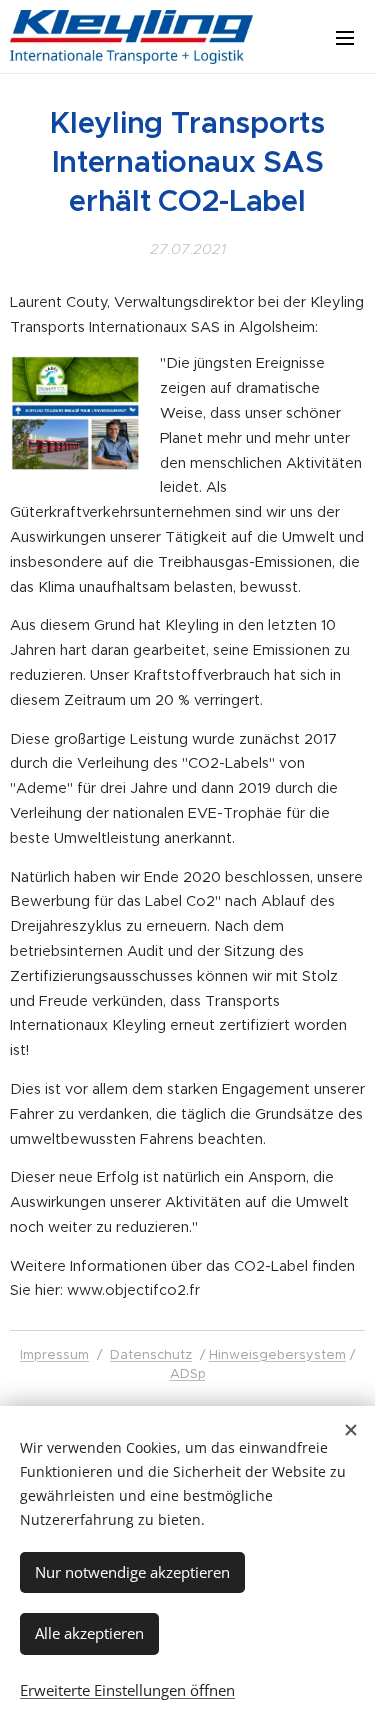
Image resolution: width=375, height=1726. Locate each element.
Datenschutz (151, 1354)
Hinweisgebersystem (277, 1354)
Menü (345, 37)
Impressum (54, 1354)
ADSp (188, 1373)
